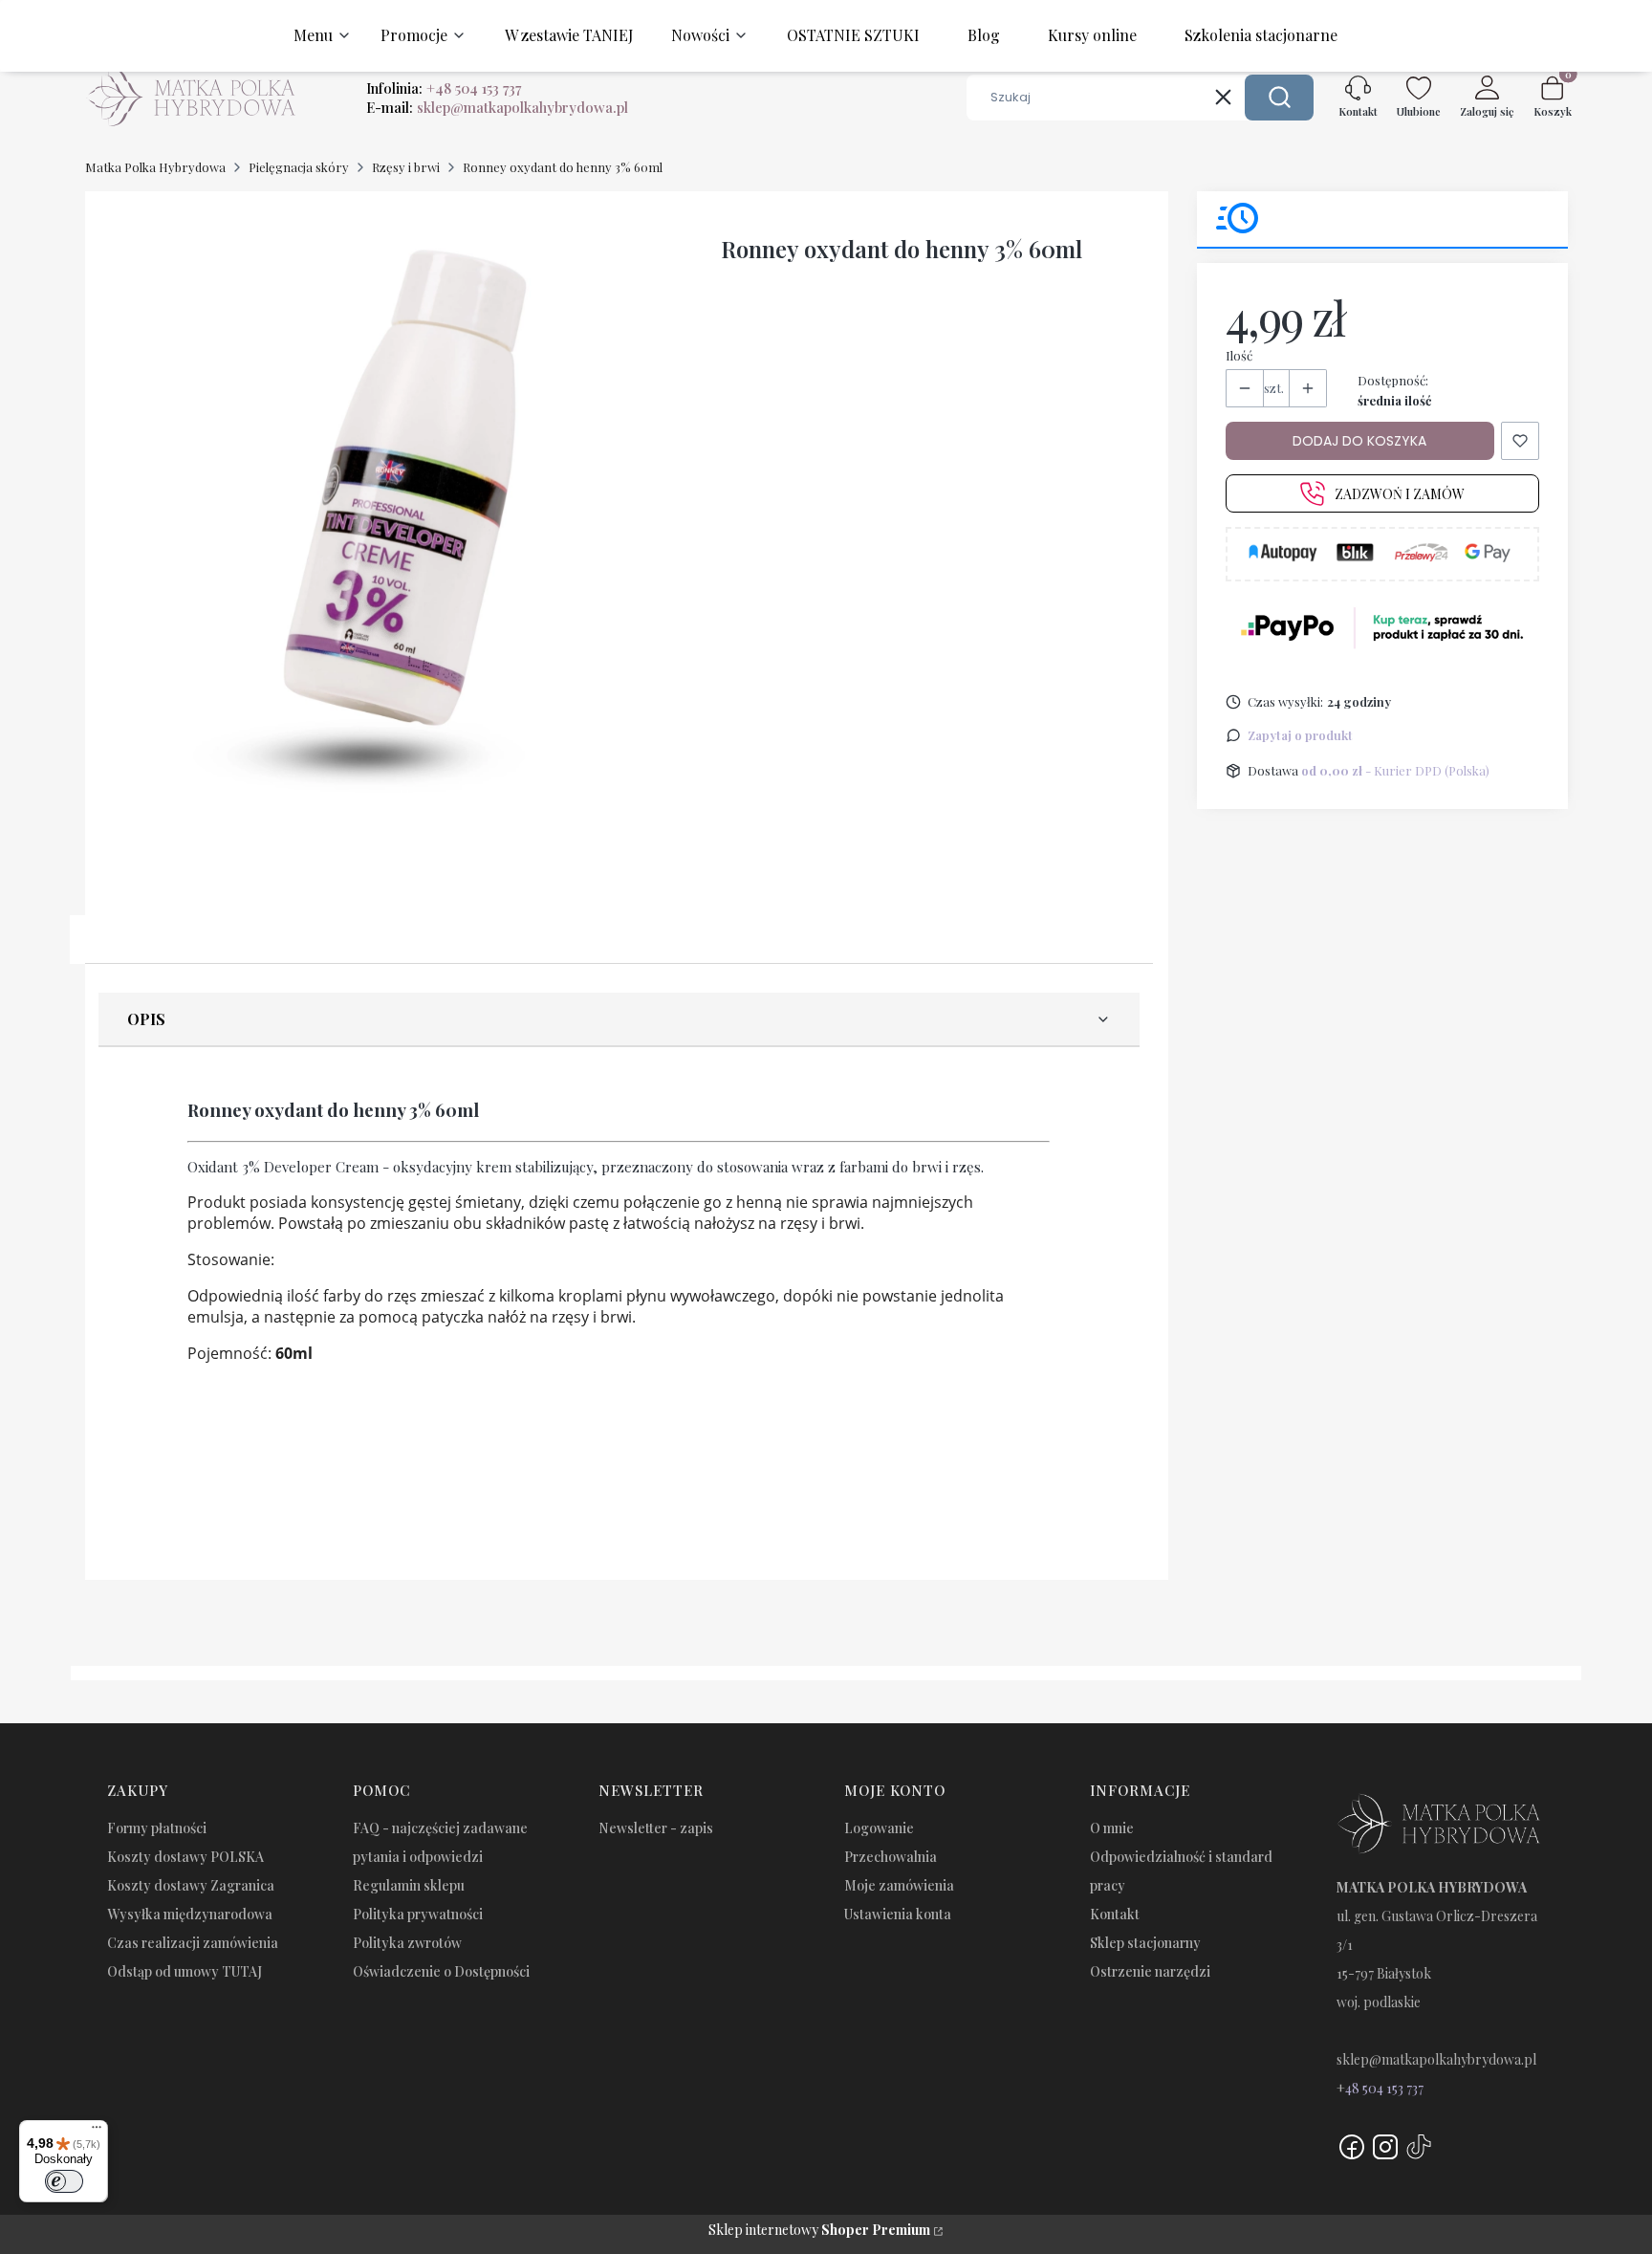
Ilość (1239, 355)
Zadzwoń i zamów (1400, 494)
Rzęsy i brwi (406, 167)
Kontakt (1115, 1914)
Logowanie (879, 1828)
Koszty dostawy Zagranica (191, 1885)
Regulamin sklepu (409, 1885)
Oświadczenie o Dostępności (441, 1971)
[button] (1279, 98)
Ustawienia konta (898, 1914)
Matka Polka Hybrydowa (155, 167)
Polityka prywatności (418, 1914)
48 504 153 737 (1384, 2088)
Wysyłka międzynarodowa (190, 1914)
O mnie (1112, 1828)
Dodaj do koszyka (1359, 441)
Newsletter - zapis (656, 1828)
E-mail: (497, 107)
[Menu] (97, 2132)
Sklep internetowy (819, 2230)
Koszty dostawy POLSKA (185, 1857)
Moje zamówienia (899, 1885)
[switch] (64, 2181)
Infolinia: (444, 88)
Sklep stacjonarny (1145, 1943)
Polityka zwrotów (407, 1943)
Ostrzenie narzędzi (1150, 1971)
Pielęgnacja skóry (299, 167)
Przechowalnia (891, 1857)
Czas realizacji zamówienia (193, 1943)
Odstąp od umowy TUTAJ (185, 1971)
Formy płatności (157, 1828)
